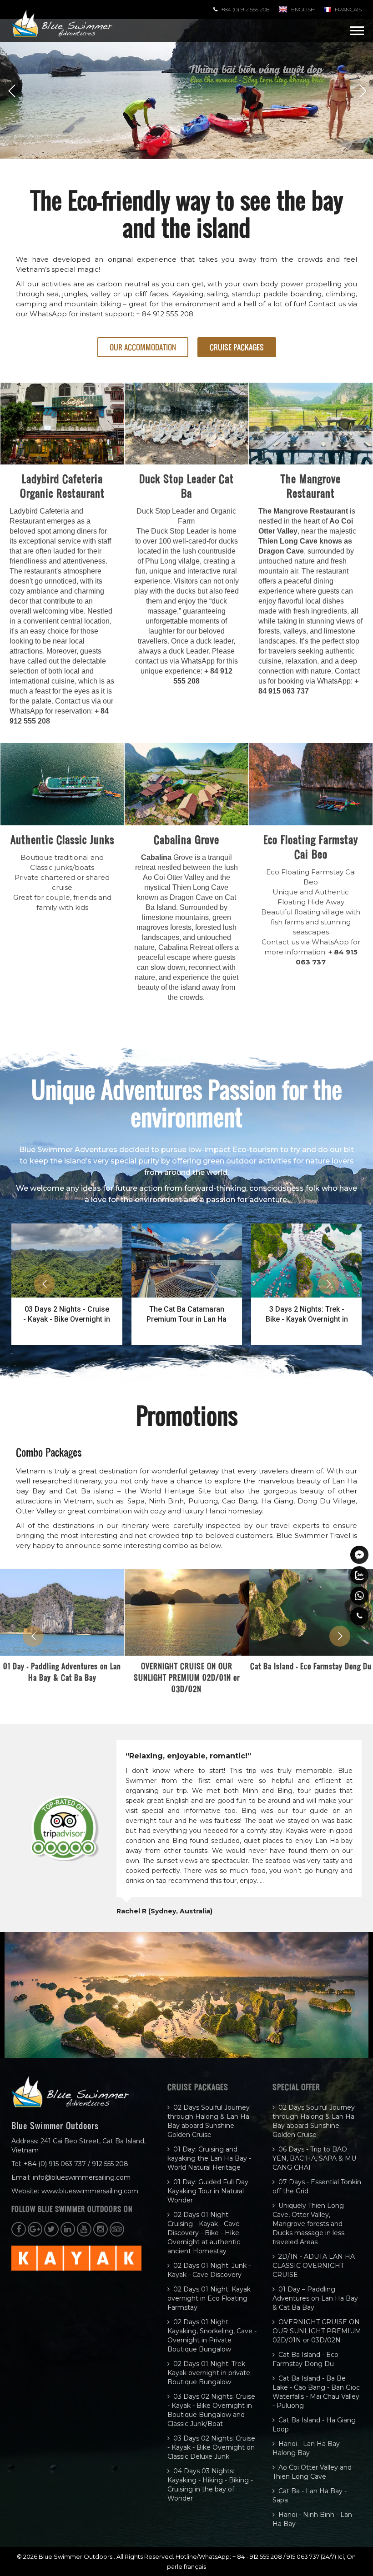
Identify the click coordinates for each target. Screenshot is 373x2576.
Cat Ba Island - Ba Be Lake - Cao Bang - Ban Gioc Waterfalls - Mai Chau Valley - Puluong (316, 2392)
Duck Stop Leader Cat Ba (186, 486)
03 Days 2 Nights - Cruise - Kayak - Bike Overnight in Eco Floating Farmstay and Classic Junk (67, 1315)
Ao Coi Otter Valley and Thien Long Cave (312, 2472)
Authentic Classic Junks (62, 839)
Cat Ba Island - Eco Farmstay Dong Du (305, 2359)
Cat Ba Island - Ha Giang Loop (314, 2425)
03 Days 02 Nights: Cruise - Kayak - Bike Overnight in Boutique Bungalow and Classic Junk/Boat (211, 2410)
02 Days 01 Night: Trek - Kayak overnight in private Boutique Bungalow (209, 2373)
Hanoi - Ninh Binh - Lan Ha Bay (312, 2519)
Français (348, 9)
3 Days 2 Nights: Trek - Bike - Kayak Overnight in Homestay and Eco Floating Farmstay (307, 1315)
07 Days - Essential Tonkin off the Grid (317, 2187)
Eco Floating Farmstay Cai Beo (311, 847)
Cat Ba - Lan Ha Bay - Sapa (310, 2496)
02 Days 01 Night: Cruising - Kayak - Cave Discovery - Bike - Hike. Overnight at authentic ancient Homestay (204, 2233)
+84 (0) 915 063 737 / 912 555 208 (76, 2164)
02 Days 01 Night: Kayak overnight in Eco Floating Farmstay (209, 2298)
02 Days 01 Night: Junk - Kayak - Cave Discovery (209, 2270)
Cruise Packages (237, 347)
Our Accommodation (143, 347)
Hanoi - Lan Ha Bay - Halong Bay (308, 2448)
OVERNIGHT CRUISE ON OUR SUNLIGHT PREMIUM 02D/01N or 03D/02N (187, 1677)
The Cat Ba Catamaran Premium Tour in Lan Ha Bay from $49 (186, 1315)
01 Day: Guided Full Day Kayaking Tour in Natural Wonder (208, 2191)
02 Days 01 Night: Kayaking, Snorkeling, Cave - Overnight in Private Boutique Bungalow (212, 2336)
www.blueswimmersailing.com (90, 2191)
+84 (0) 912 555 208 (245, 9)
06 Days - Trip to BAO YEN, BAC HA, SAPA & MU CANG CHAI (314, 2158)
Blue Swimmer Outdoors (76, 2556)
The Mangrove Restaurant (311, 486)
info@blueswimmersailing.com (82, 2177)
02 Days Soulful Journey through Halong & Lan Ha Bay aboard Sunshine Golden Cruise (209, 2121)
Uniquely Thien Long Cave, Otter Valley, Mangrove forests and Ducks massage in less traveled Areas (308, 2224)
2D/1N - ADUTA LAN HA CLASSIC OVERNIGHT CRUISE (314, 2266)
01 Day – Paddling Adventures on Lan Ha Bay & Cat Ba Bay (62, 1672)
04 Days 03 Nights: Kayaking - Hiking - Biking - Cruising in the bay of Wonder (210, 2485)
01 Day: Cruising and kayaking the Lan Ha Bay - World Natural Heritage (209, 2158)
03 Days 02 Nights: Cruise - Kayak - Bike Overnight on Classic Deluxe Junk (211, 2447)
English (303, 9)
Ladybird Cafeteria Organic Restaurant (62, 486)
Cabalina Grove (186, 839)
